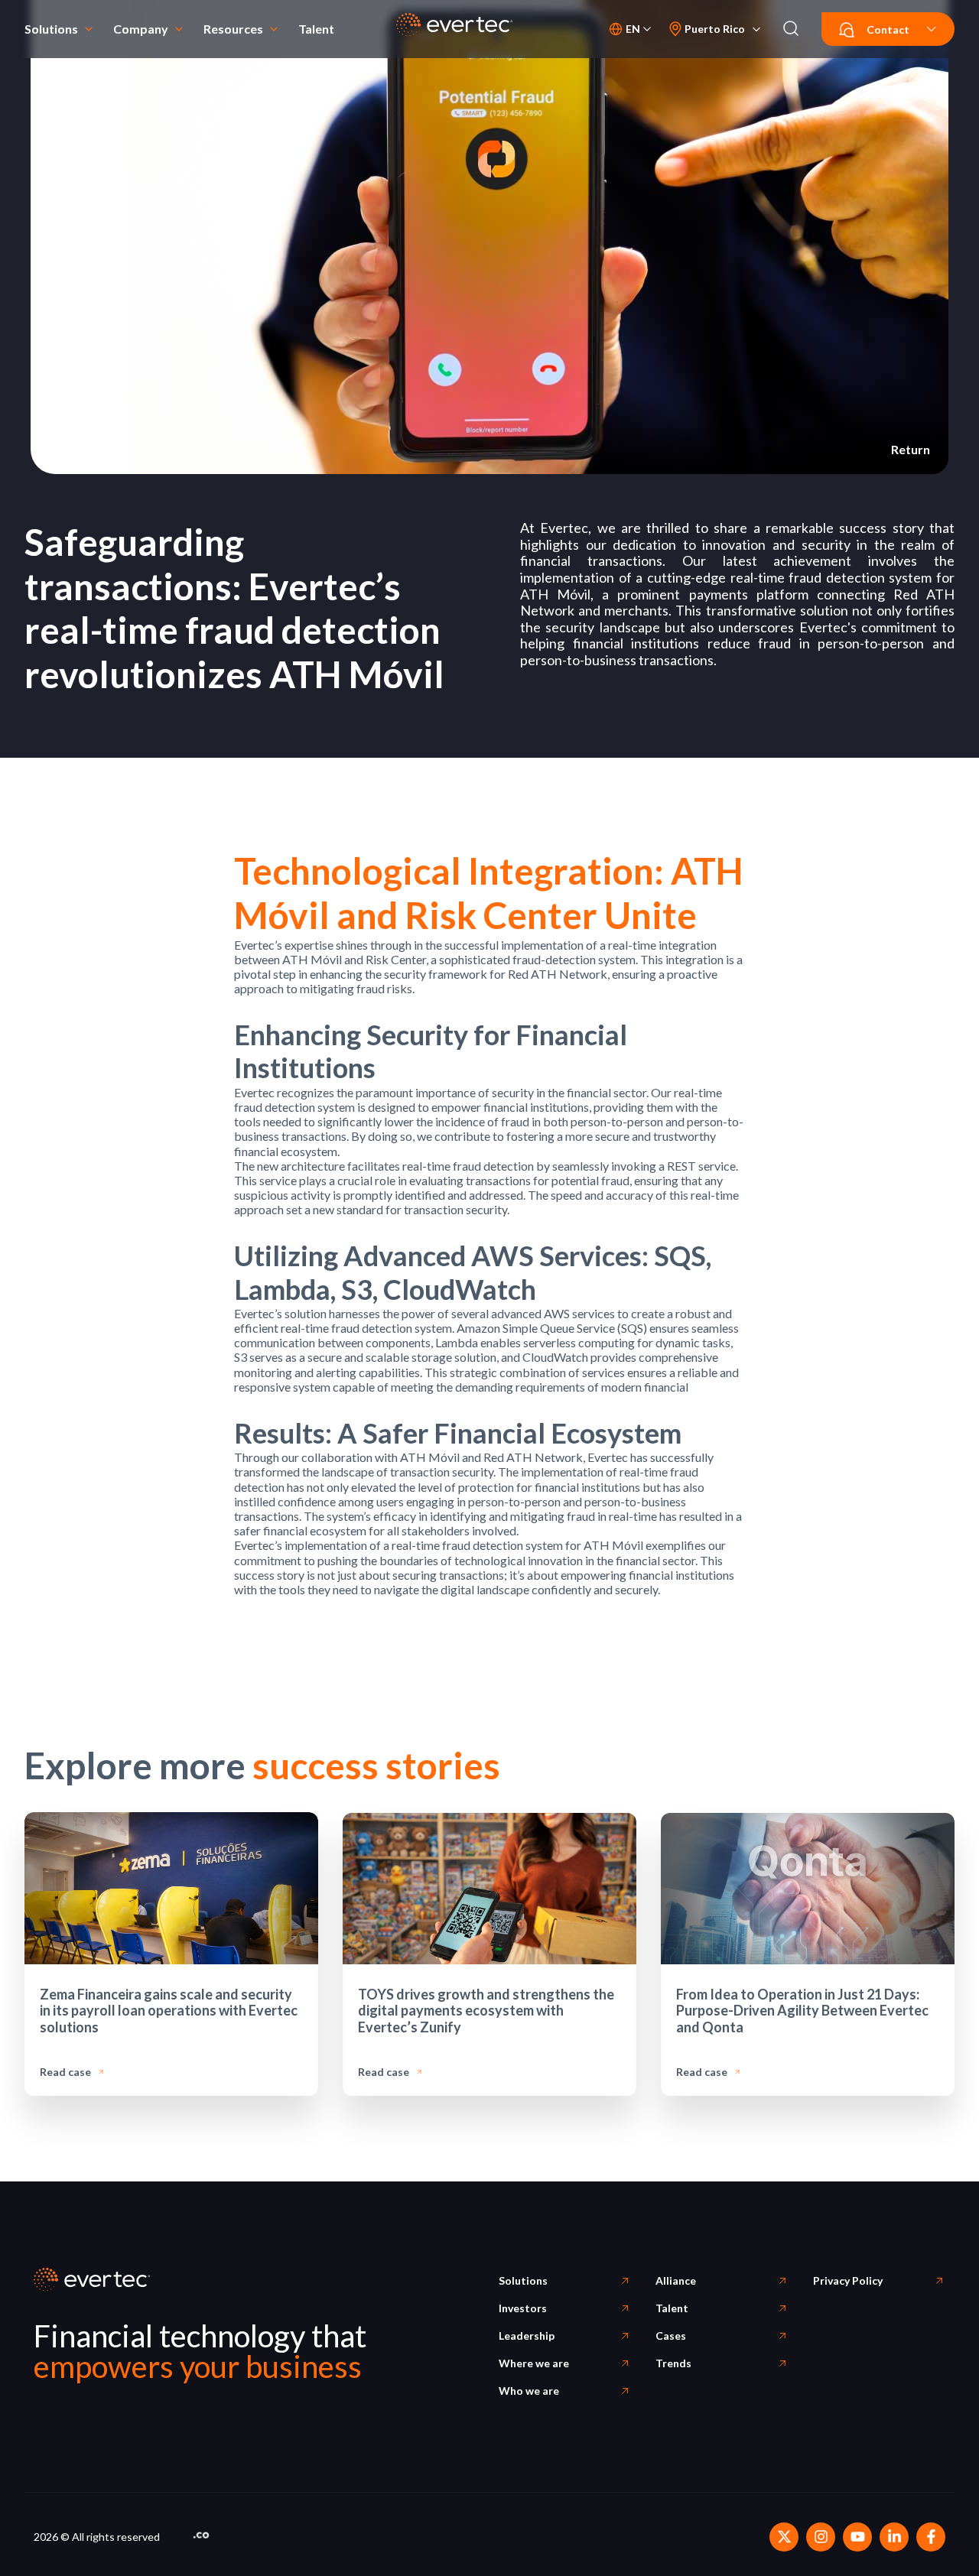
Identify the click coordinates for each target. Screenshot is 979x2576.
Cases (671, 2336)
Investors (523, 2308)
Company (141, 29)
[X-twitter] (784, 2537)
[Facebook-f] (931, 2537)
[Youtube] (857, 2537)
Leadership (527, 2336)
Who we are (529, 2391)
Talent (316, 29)
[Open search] (791, 29)
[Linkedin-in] (894, 2537)
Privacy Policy (848, 2280)
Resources (233, 29)
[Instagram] (821, 2537)
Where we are (534, 2363)
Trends (673, 2363)
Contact (888, 29)
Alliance (676, 2280)
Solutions (51, 29)
